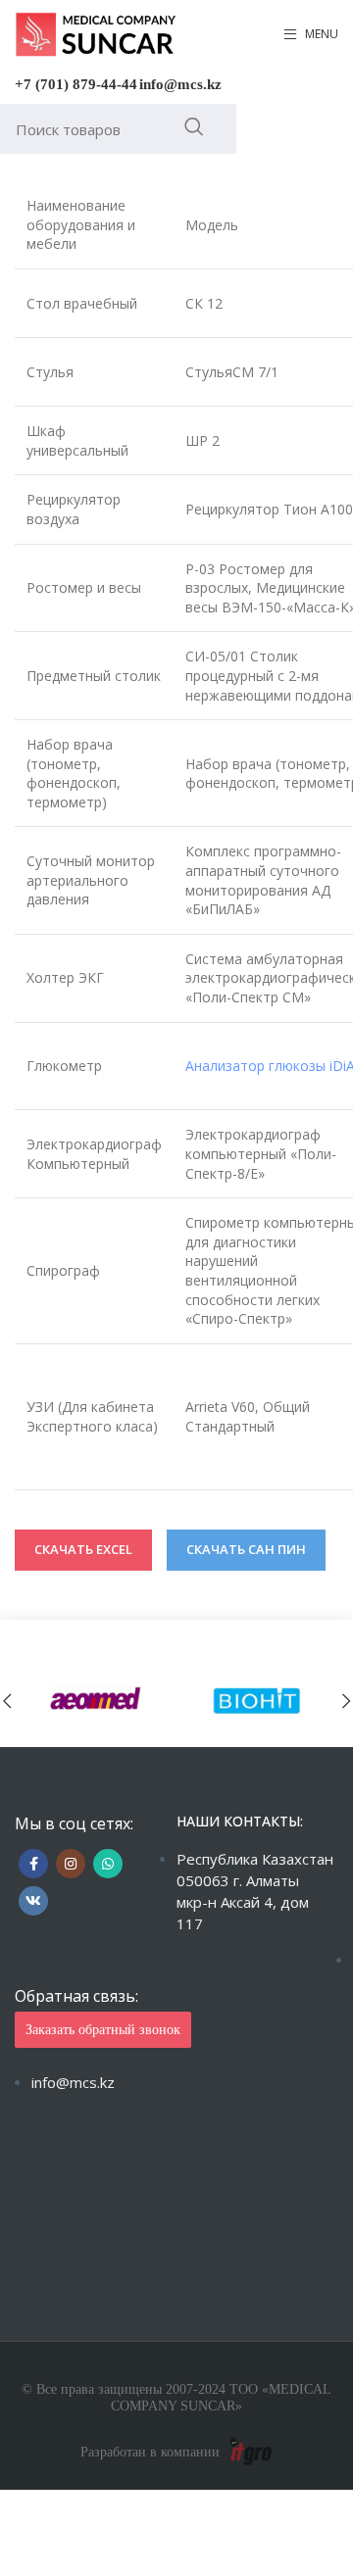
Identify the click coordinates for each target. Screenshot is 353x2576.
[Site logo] (96, 33)
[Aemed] (96, 1701)
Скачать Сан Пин (246, 1549)
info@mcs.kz (180, 84)
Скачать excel (83, 1549)
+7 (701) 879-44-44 (76, 84)
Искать (194, 126)
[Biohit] (257, 1701)
